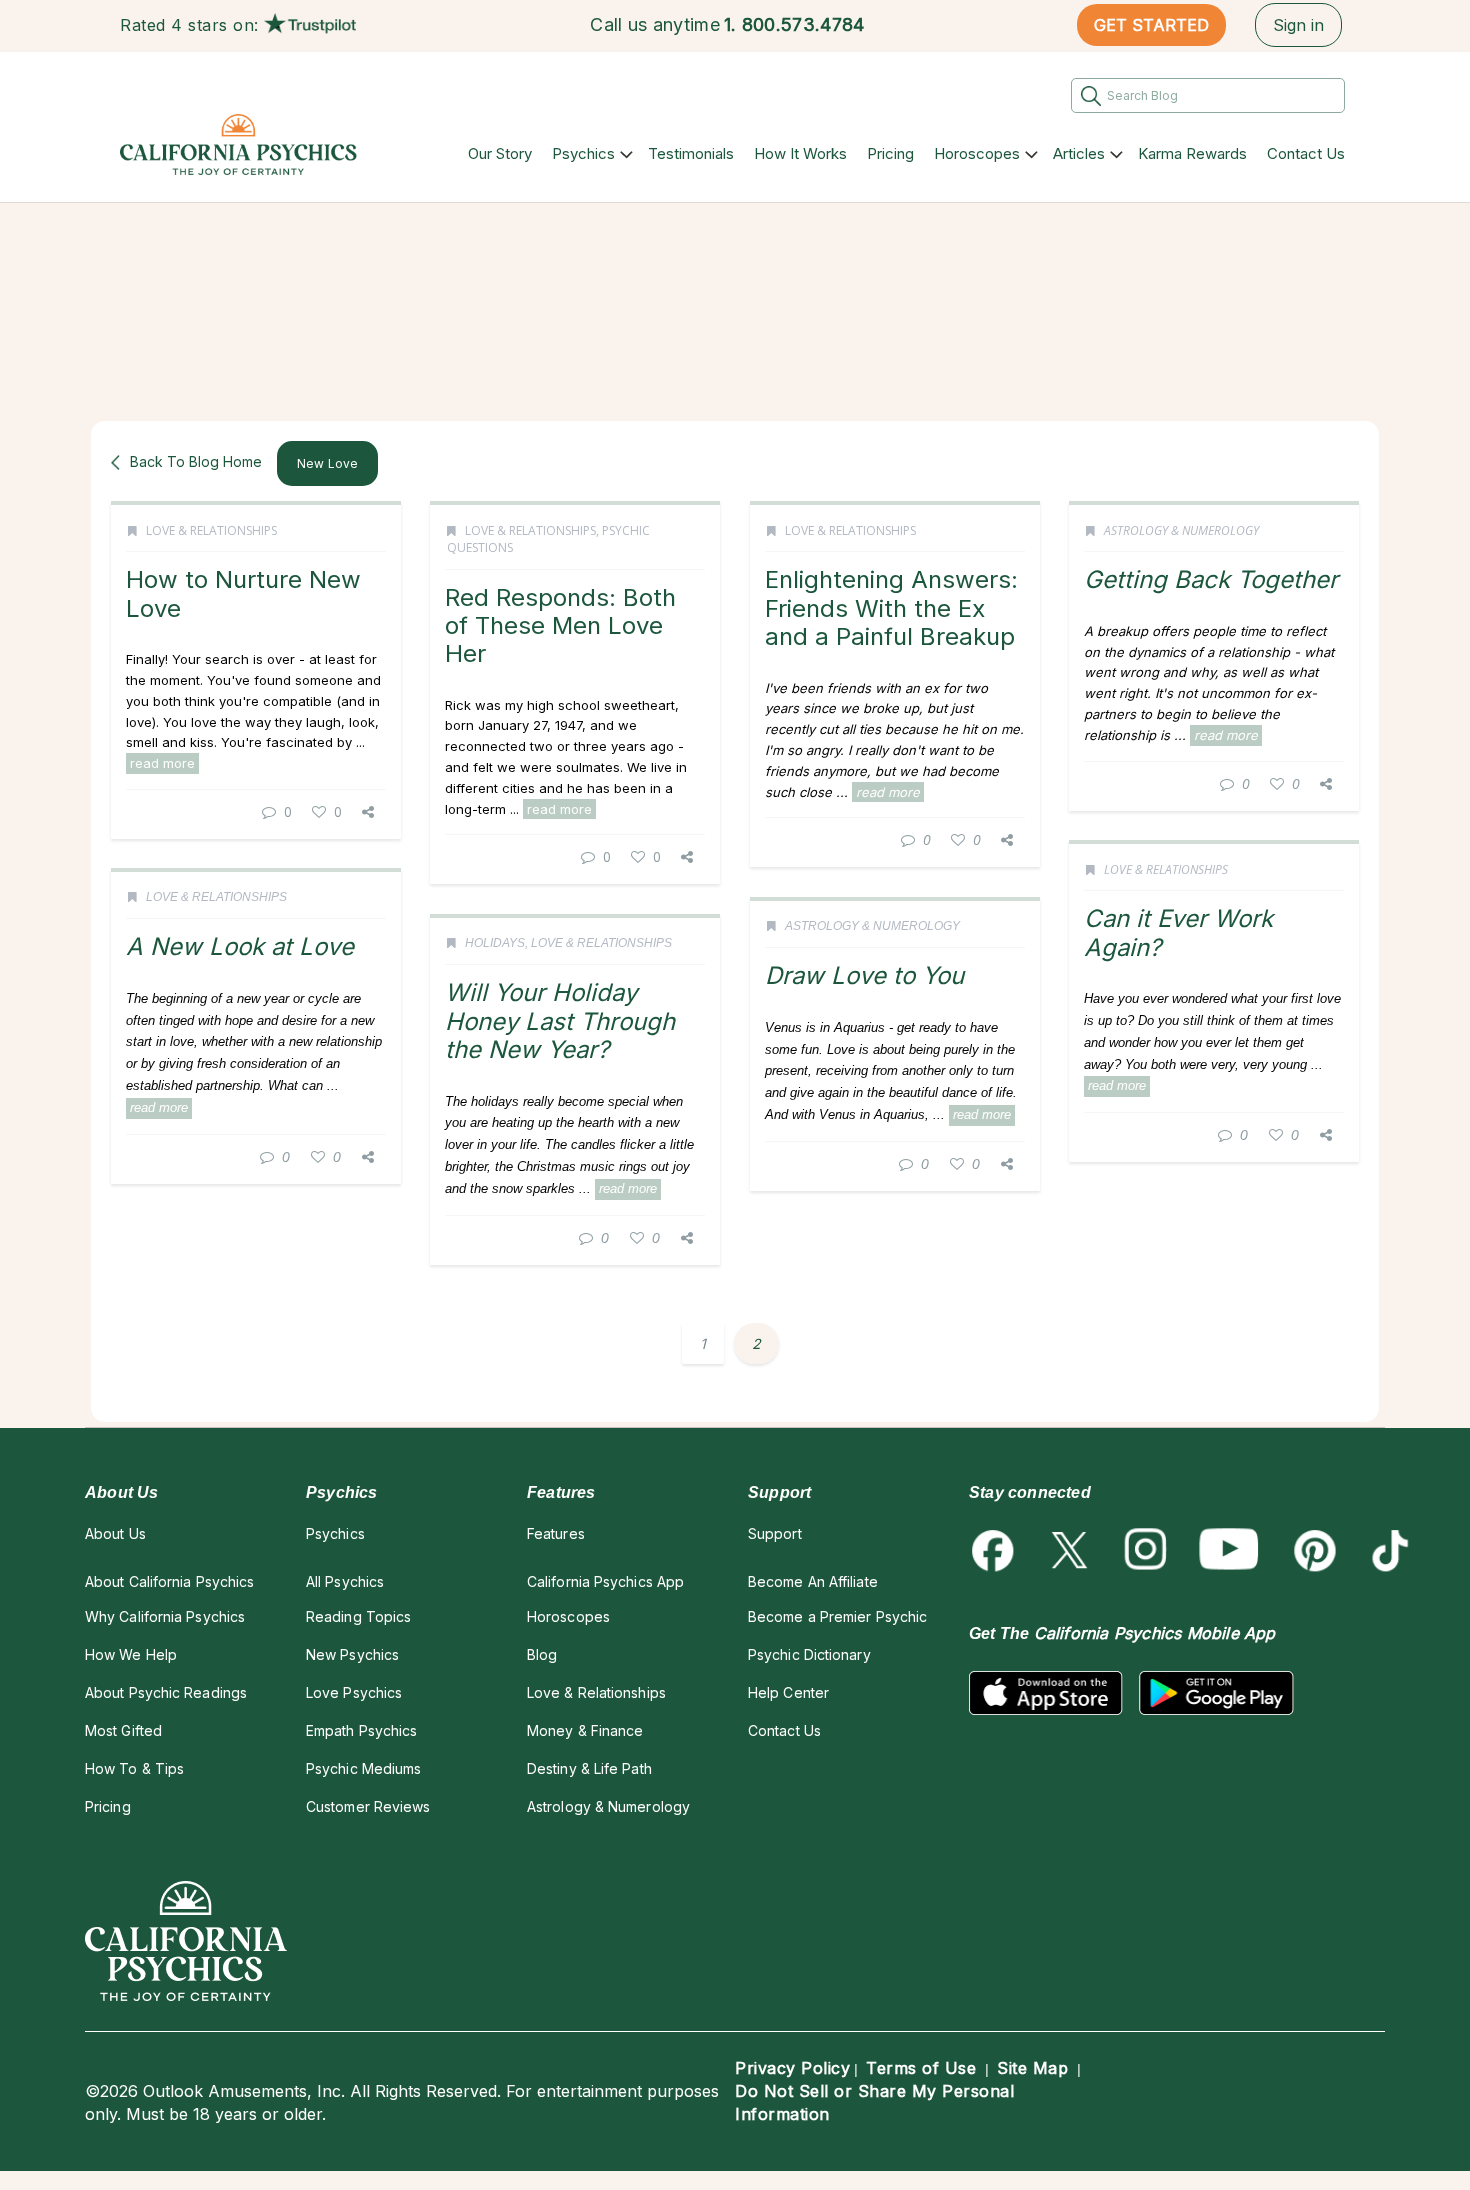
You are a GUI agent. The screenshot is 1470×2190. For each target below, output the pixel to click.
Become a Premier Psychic (837, 1616)
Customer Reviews (368, 1806)
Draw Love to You (864, 975)
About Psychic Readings (166, 1692)
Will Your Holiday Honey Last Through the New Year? (560, 1021)
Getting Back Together (1211, 579)
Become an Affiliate (813, 1581)
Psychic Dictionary (809, 1654)
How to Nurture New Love (243, 593)
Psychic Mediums (363, 1768)
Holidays (495, 943)
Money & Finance (585, 1730)
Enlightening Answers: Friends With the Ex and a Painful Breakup (891, 608)
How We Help (131, 1654)
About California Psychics (169, 1581)
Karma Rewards (1192, 153)
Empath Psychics (361, 1730)
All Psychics (345, 1581)
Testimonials (691, 153)
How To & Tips (134, 1768)
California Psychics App (605, 1581)
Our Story (500, 153)
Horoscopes (977, 153)
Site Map (1032, 2068)
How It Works (800, 153)
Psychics (583, 153)
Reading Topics (358, 1616)
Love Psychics (354, 1692)
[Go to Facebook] (996, 1550)
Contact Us (1306, 153)
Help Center (788, 1692)
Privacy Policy (792, 2068)
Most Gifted (123, 1730)
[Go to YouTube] (1229, 1550)
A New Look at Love (240, 946)
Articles (1079, 153)
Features (556, 1533)
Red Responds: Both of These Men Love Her (560, 626)
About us (115, 1533)
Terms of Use (921, 2068)
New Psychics (352, 1654)
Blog (542, 1654)
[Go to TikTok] (1386, 1550)
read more (162, 763)
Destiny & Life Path (589, 1768)
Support (775, 1533)
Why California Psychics (165, 1616)
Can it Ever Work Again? (1178, 932)
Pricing (890, 153)
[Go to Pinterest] (1311, 1550)
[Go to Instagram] (1146, 1550)
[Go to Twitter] (1071, 1550)
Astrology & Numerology (1181, 530)
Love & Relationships (211, 530)
